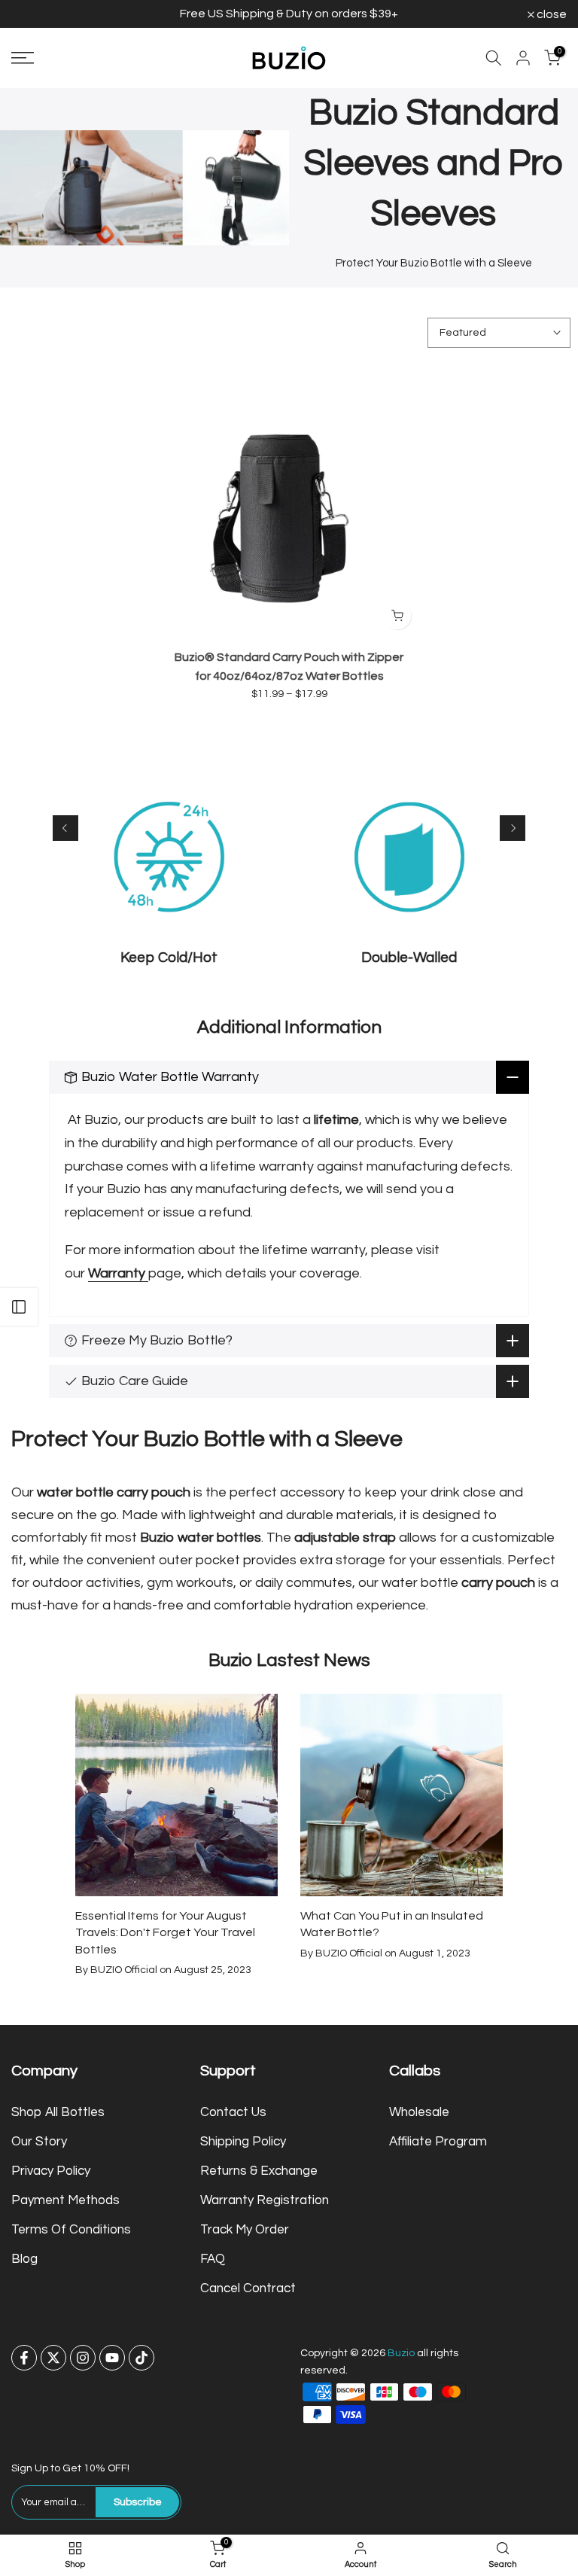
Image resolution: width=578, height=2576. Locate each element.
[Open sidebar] (19, 1307)
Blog (24, 2259)
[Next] (513, 828)
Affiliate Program (438, 2142)
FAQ (213, 2259)
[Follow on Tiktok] (141, 2358)
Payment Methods (65, 2200)
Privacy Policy (51, 2171)
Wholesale (419, 2112)
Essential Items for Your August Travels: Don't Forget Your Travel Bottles (165, 1933)
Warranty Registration (265, 2200)
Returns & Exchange (259, 2171)
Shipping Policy (243, 2142)
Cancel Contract (248, 2288)
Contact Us (233, 2112)
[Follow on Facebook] (24, 2358)
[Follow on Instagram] (83, 2358)
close (34, 14)
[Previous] (65, 828)
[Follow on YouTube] (112, 2358)
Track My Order (245, 2230)
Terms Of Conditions (71, 2230)
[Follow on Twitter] (53, 2358)
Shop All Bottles (58, 2112)
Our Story (39, 2142)
